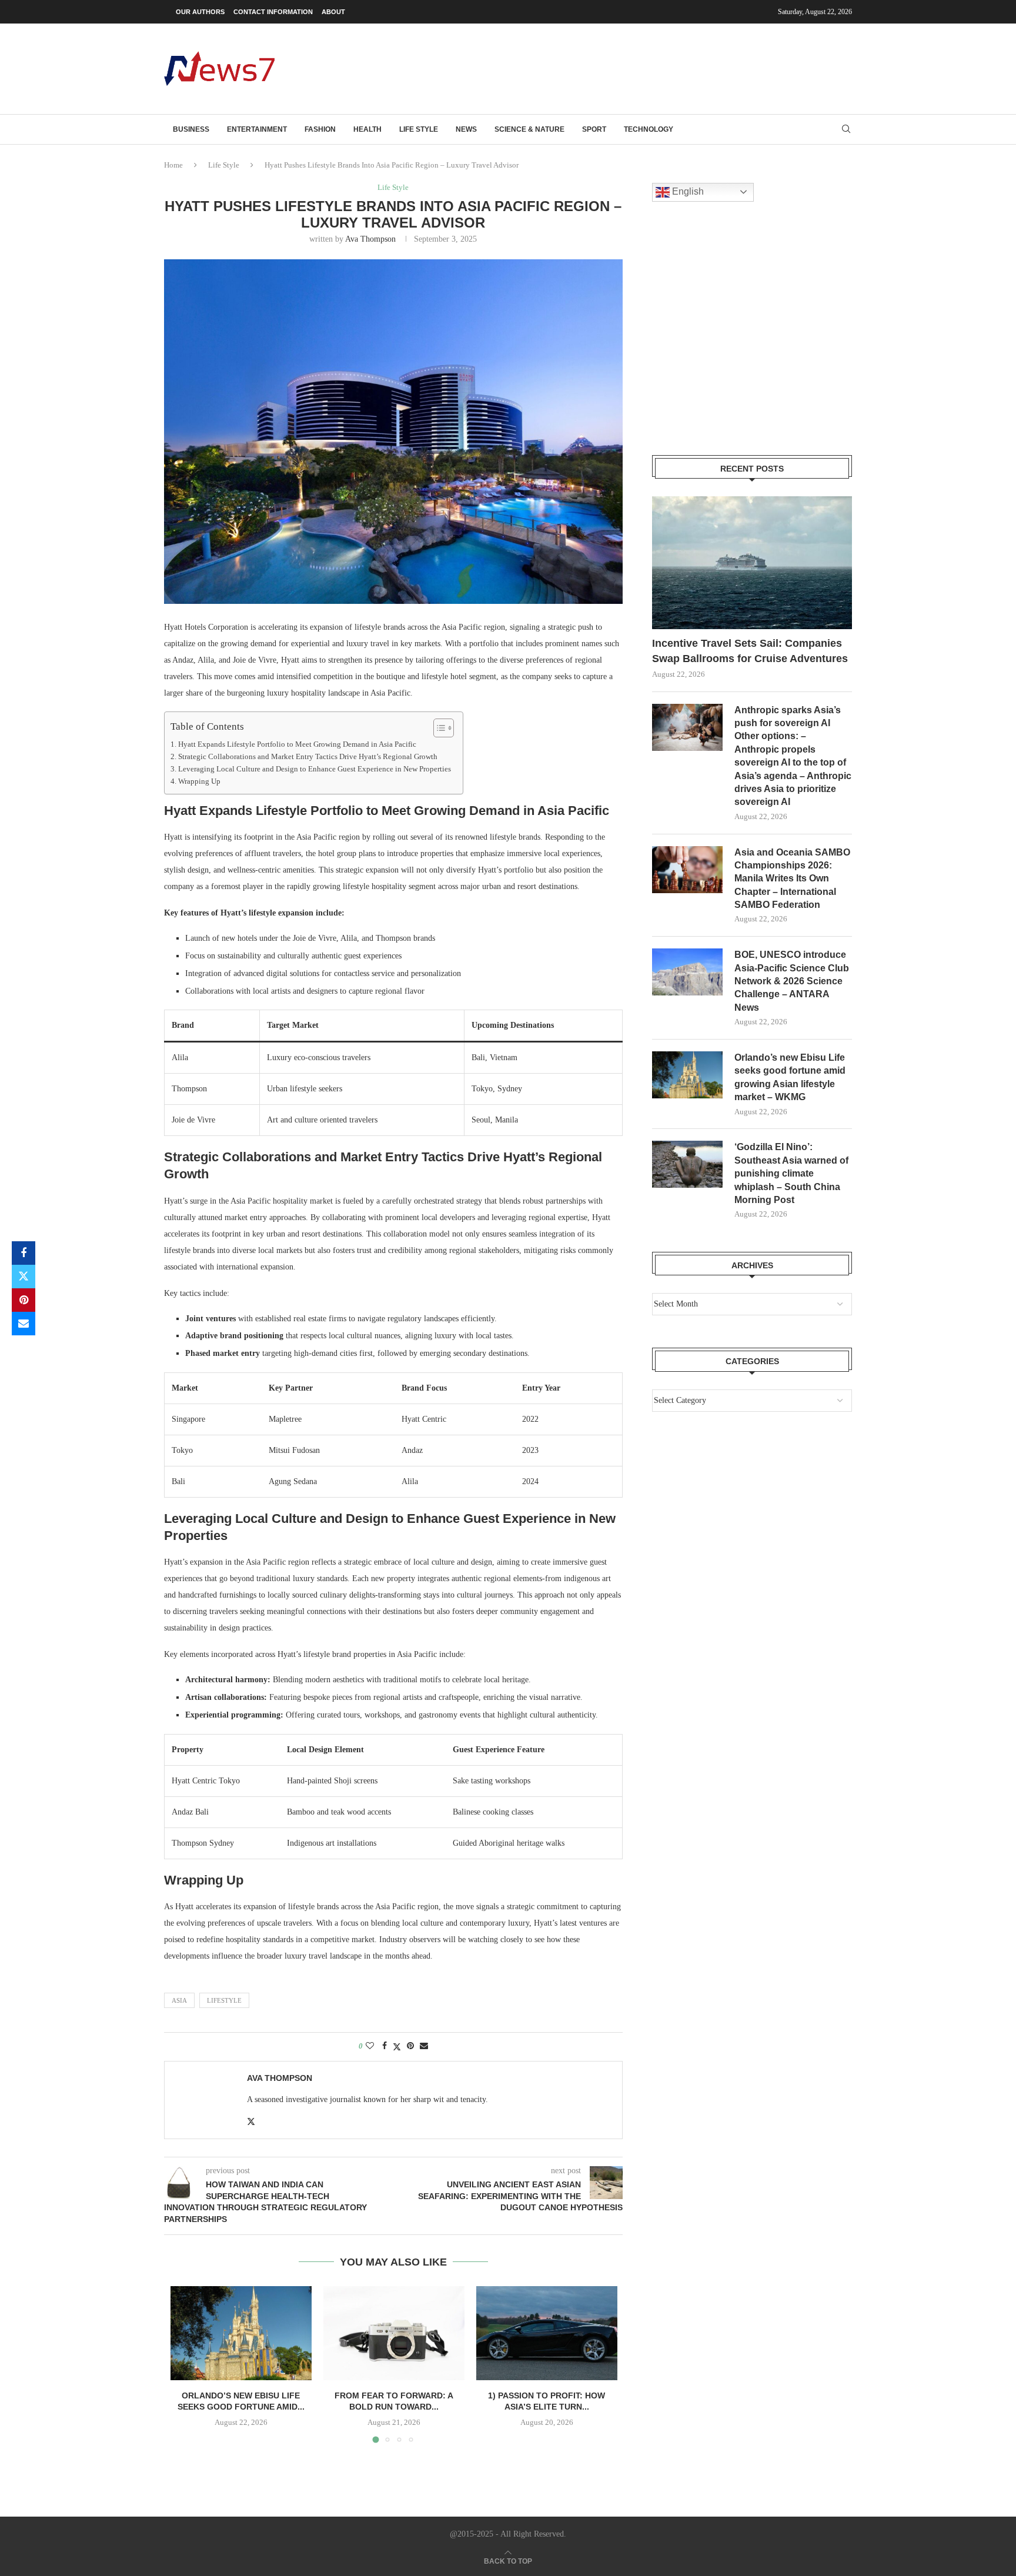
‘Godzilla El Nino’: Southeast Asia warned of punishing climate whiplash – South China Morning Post (791, 1173)
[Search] (846, 129)
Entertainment (257, 129)
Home (173, 165)
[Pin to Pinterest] (24, 1300)
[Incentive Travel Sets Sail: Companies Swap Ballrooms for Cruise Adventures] (752, 563)
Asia (179, 2000)
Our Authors (200, 12)
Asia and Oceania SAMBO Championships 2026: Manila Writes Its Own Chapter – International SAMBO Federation (792, 879)
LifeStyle (224, 2000)
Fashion (320, 129)
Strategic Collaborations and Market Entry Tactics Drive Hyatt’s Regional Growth (308, 757)
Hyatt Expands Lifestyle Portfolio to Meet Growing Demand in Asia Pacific (297, 744)
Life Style (419, 129)
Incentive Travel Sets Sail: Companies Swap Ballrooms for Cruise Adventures (750, 651)
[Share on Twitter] (24, 1277)
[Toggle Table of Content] (438, 728)
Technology (649, 129)
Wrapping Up (199, 781)
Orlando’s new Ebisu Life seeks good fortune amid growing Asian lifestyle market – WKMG (790, 1077)
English (687, 191)
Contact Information (273, 12)
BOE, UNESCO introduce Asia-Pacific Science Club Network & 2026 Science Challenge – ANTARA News (792, 981)
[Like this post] (370, 2046)
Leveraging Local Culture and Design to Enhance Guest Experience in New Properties (315, 769)
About (333, 12)
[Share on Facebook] (24, 1253)
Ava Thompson (370, 239)
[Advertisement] (638, 68)
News (466, 129)
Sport (594, 129)
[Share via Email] (24, 1324)
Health (367, 129)
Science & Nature (529, 129)
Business (191, 129)
